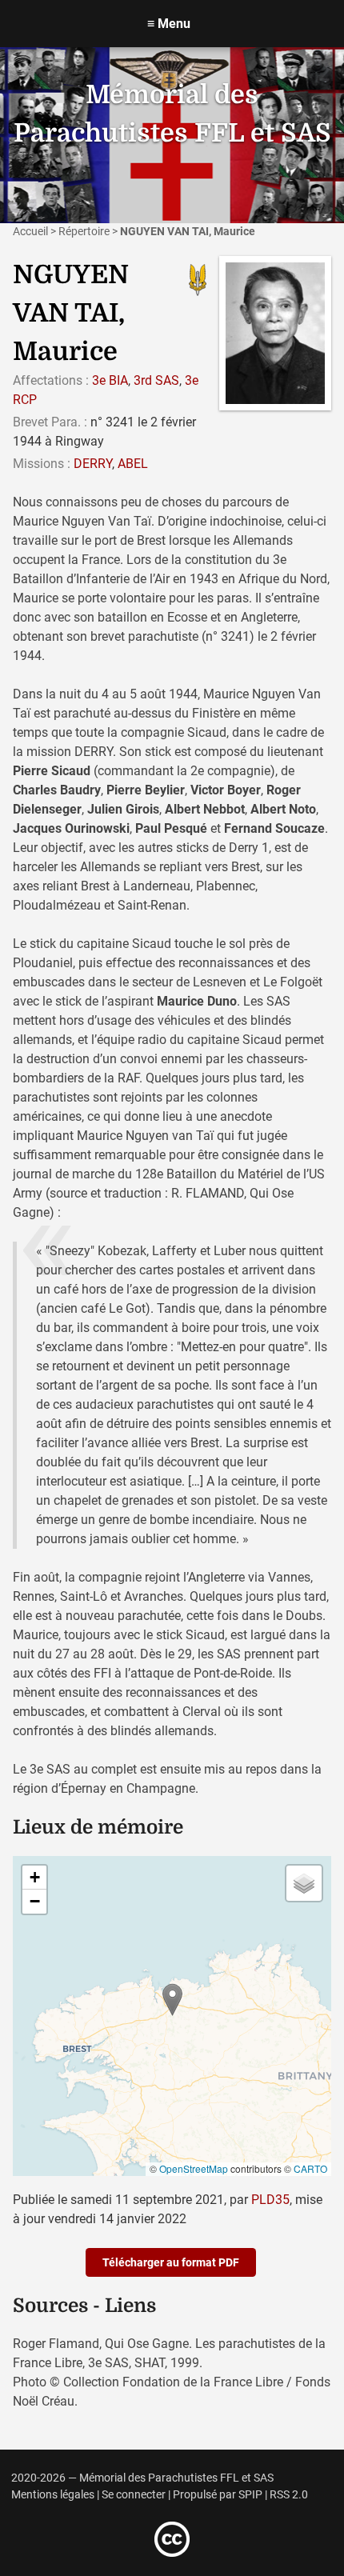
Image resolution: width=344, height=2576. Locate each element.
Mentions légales (53, 2495)
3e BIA (110, 380)
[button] (172, 2000)
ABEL (133, 464)
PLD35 (270, 2200)
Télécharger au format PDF (171, 2262)
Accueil (30, 231)
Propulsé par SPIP (218, 2495)
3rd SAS (156, 380)
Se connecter (134, 2495)
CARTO (310, 2168)
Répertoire (84, 231)
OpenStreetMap (194, 2168)
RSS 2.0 (289, 2495)
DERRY (93, 464)
